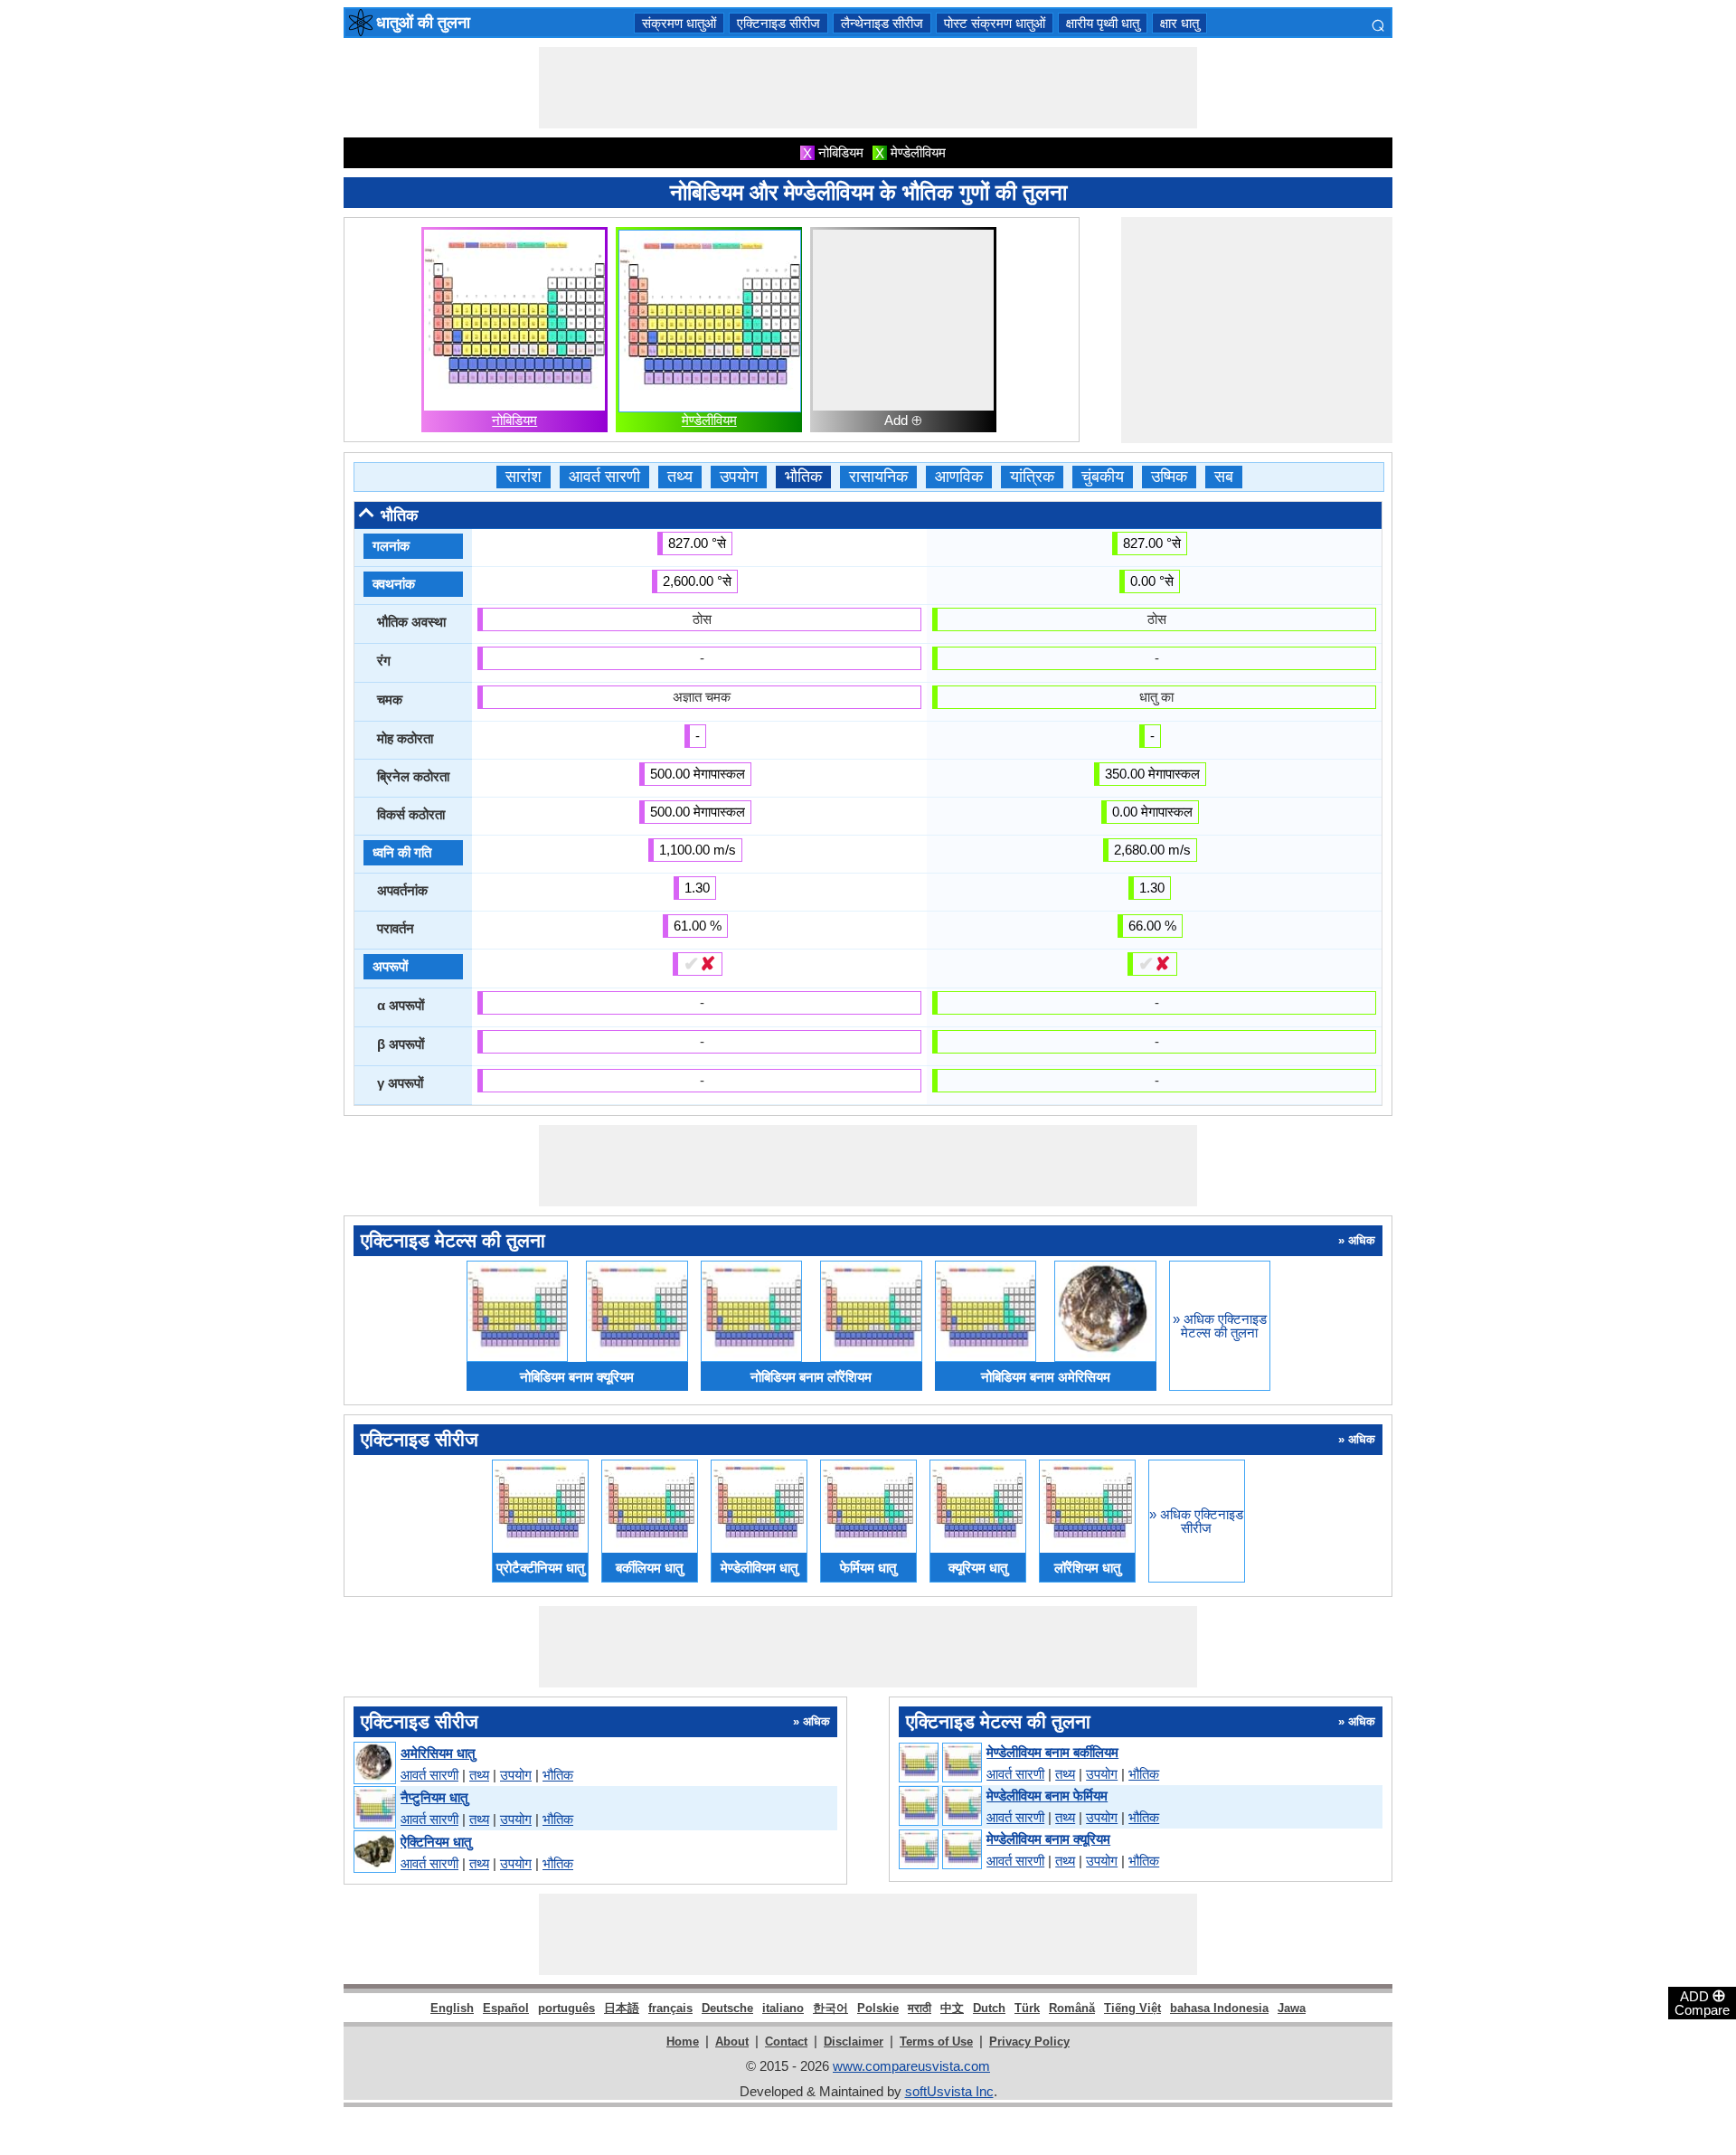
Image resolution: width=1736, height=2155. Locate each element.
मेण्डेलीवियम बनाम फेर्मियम (1047, 1796)
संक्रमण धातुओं (679, 23)
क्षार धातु (1179, 23)
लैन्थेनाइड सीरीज (882, 23)
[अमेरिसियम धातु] (374, 1764)
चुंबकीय (1103, 477)
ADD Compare (1702, 2002)
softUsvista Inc (949, 2091)
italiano (783, 2008)
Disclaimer (854, 2042)
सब (1224, 477)
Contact (786, 2042)
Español (506, 2008)
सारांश (524, 477)
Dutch (989, 2008)
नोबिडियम (514, 420)
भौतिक (803, 477)
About (732, 2042)
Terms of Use (936, 2042)
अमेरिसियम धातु (438, 1753)
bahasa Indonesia (1219, 2008)
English (452, 2008)
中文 (952, 2008)
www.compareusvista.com (911, 2066)
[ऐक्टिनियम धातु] (374, 1853)
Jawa (1292, 2008)
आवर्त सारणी (604, 477)
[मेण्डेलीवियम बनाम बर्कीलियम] (939, 1763)
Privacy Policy (1029, 2042)
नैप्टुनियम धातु (434, 1797)
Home (683, 2042)
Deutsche (727, 2008)
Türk (1027, 2008)
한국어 (830, 2008)
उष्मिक (1169, 477)
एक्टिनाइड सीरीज (778, 23)
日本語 (622, 2008)
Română (1072, 2008)
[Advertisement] (868, 88)
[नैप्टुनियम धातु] (374, 1808)
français (670, 2008)
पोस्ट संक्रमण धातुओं (995, 23)
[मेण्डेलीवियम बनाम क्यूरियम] (939, 1850)
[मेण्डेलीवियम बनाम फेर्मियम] (939, 1807)
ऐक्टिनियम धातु (436, 1842)
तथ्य (680, 477)
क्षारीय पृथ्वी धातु (1103, 23)
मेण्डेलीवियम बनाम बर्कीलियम (1052, 1752)
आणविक (959, 477)
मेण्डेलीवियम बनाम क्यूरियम (1048, 1839)
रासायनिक (878, 477)
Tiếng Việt (1132, 2008)
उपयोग (739, 477)
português (566, 2008)
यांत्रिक (1032, 477)
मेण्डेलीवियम (709, 420)
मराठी (920, 2008)
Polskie (878, 2008)
